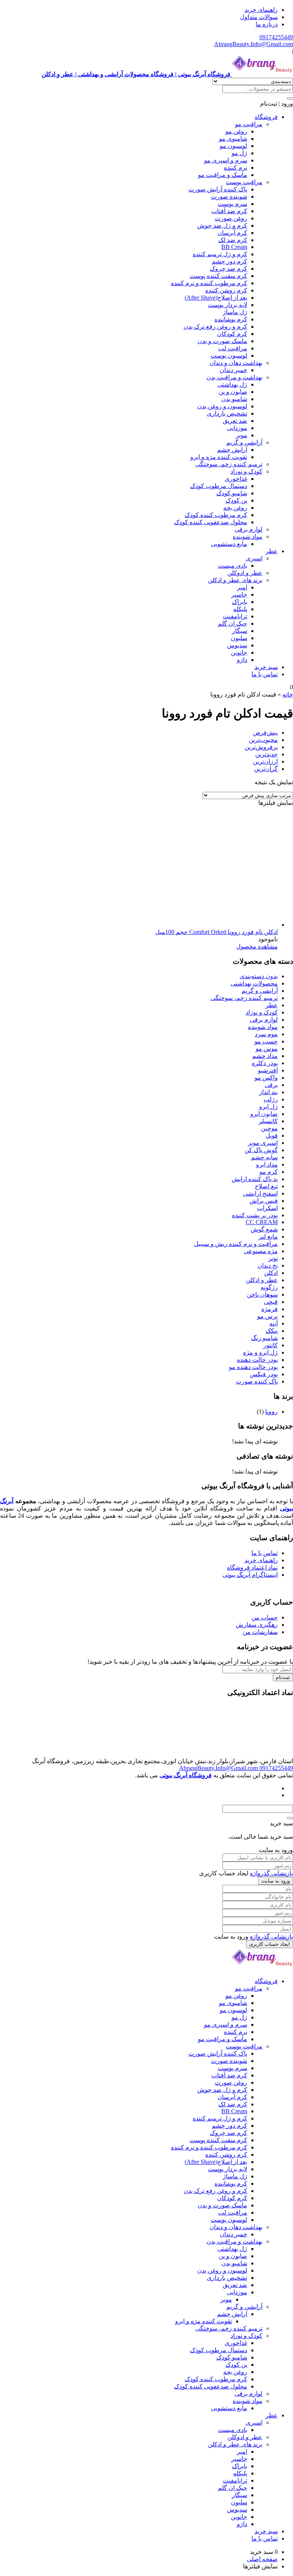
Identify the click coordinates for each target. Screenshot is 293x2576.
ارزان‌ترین (265, 762)
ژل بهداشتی (232, 384)
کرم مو (269, 1172)
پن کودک (236, 500)
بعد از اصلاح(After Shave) (216, 298)
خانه (288, 694)
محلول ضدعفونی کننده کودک (211, 522)
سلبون (239, 638)
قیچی (271, 1302)
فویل (272, 1136)
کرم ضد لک (233, 240)
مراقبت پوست (244, 182)
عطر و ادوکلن (245, 573)
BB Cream (234, 247)
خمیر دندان (233, 370)
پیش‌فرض (265, 733)
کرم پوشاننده (231, 319)
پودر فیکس (264, 1374)
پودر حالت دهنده (257, 1360)
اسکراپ (267, 1208)
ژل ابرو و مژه (260, 1352)
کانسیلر (268, 1121)
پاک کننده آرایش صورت (218, 189)
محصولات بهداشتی (254, 983)
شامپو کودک (232, 493)
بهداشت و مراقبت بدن (234, 377)
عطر (272, 551)
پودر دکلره (265, 1063)
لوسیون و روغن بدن (222, 406)
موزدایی (237, 428)
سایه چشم (264, 1157)
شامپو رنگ (264, 1338)
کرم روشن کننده (226, 290)
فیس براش (264, 1201)
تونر (273, 1258)
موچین (269, 1128)
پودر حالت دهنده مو (253, 1367)
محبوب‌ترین (263, 740)
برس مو (267, 1316)
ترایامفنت (235, 616)
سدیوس (237, 645)
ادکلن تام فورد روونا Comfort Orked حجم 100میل (217, 932)
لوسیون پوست (229, 356)
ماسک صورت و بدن (222, 341)
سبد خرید (266, 667)
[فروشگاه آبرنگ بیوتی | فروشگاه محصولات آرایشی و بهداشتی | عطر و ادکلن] (262, 1968)
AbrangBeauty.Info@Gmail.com (254, 44)
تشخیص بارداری (227, 413)
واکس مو (266, 1078)
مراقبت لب (233, 348)
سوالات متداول (259, 17)
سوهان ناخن (262, 1294)
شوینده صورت (229, 197)
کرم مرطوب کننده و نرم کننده (209, 283)
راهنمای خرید (261, 10)
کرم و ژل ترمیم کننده (220, 254)
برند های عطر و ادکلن (235, 580)
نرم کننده (236, 168)
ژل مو (239, 153)
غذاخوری (236, 479)
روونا (271, 1412)
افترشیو (268, 1070)
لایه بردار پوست (228, 305)
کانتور (270, 1345)
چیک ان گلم (233, 624)
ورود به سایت (276, 1881)
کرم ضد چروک (229, 269)
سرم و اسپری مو (226, 160)
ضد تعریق (235, 421)
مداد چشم (265, 1056)
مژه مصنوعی (261, 1251)
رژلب (271, 1099)
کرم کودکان (232, 334)
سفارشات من (260, 1632)
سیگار (240, 631)
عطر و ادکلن (262, 1280)
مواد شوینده (248, 537)
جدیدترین (266, 754)
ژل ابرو (268, 1107)
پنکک (272, 1331)
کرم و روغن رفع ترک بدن (215, 327)
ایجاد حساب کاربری (270, 1944)
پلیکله (240, 609)
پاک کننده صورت (257, 1381)
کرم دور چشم (229, 261)
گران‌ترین (266, 769)
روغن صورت (231, 218)
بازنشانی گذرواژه (271, 1873)
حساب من (265, 1617)
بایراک (240, 602)
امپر (242, 587)
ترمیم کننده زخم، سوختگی (229, 464)
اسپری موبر (263, 1143)
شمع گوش (264, 1229)
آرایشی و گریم (244, 442)
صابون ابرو (264, 1114)
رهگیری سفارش (257, 1625)
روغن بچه (235, 508)
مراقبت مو (249, 124)
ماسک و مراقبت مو (223, 175)
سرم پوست (233, 204)
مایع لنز (268, 1237)
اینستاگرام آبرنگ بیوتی (250, 1575)
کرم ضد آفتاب (229, 211)
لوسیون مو (233, 146)
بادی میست (233, 566)
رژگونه (269, 1287)
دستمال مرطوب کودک (219, 486)
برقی (271, 1085)
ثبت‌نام (283, 1677)
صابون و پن (233, 392)
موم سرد (266, 1034)
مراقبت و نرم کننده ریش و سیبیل (236, 1244)
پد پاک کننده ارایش (255, 1179)
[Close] (290, 1818)
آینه (274, 1323)
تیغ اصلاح (266, 1186)
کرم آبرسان (232, 233)
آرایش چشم (232, 450)
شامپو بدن (234, 399)
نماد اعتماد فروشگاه (252, 1567)
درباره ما (267, 24)
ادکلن (271, 1273)
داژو (242, 660)
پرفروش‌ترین (261, 747)
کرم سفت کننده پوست (218, 276)
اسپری (254, 558)
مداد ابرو (267, 1164)
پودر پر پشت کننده (255, 1215)
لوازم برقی (249, 529)
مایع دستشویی (229, 544)
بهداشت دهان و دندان (236, 363)
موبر (241, 435)
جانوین (239, 652)
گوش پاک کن (261, 1150)
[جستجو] (290, 98)
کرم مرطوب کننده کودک (216, 515)
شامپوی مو (233, 139)
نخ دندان (268, 1266)
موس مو (267, 1049)
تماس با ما (265, 674)
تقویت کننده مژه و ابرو (219, 457)
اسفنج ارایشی (260, 1193)
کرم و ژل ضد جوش (222, 226)
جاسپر (239, 595)
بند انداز (268, 1092)
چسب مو (266, 1041)
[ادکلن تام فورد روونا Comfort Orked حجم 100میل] (221, 925)
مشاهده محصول (257, 946)
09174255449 (276, 37)
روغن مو (236, 131)
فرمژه (270, 1309)
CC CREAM (262, 1222)
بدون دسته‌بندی (259, 976)
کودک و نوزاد (246, 471)
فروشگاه (266, 117)
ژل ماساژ (235, 312)
